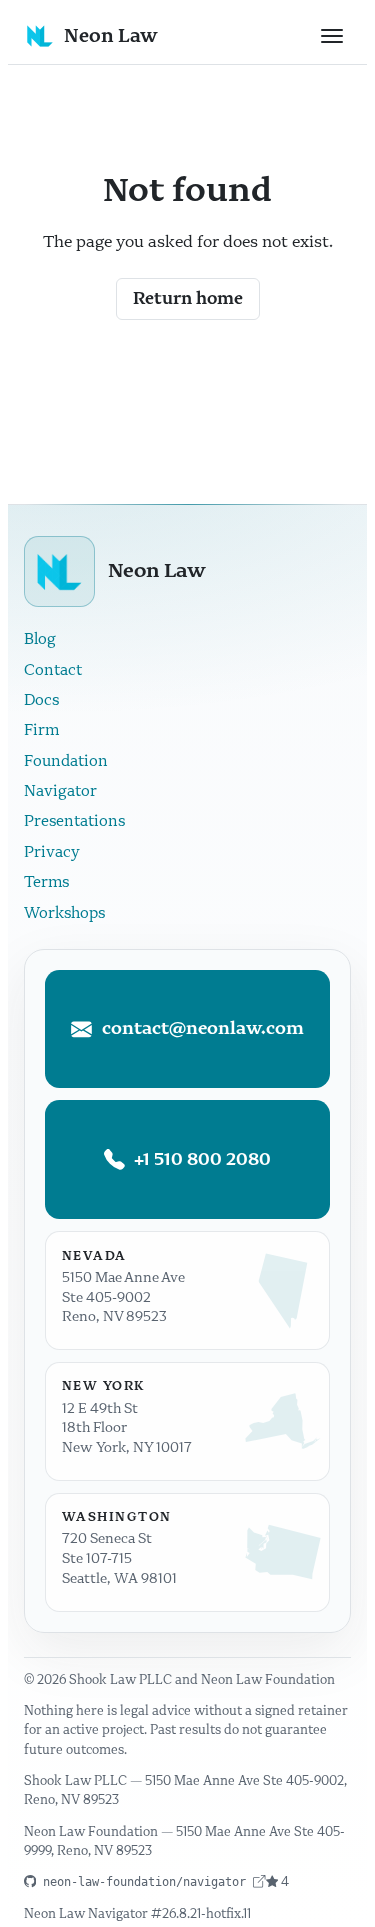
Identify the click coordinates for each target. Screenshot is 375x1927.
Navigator (60, 791)
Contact (53, 670)
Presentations (74, 821)
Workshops (64, 913)
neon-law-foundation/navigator (144, 1881)
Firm (41, 730)
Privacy (52, 852)
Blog (40, 639)
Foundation (66, 761)
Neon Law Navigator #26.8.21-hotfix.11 (137, 1913)
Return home (188, 298)
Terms (46, 882)
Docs (41, 700)
